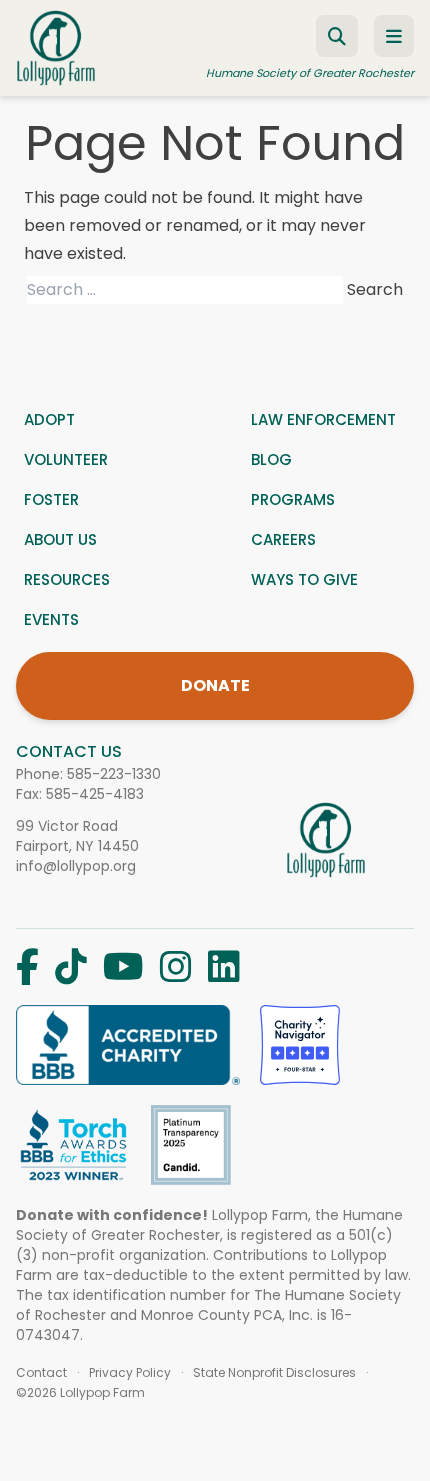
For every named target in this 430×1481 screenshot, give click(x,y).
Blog (271, 459)
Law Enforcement (323, 419)
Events (51, 619)
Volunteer (66, 459)
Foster (51, 499)
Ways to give (304, 579)
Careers (283, 539)
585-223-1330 (114, 774)
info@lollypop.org (76, 866)
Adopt (49, 419)
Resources (67, 579)
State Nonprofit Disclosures (274, 1373)
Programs (293, 499)
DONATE (215, 685)
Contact (41, 1373)
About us (60, 539)
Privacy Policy (130, 1373)
